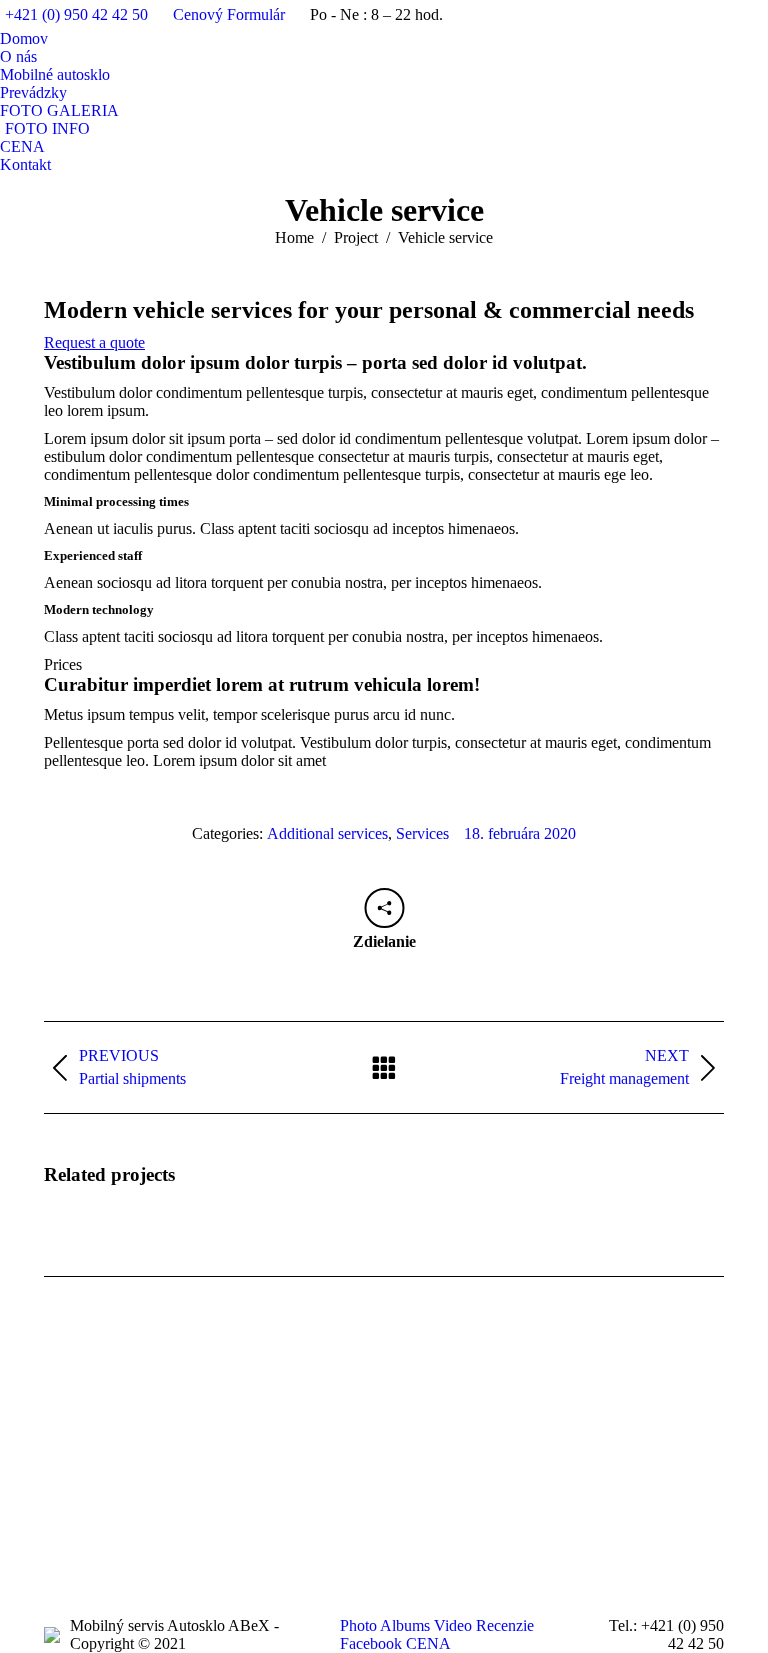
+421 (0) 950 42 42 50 (76, 14)
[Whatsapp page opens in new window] (209, 1477)
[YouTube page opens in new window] (89, 1477)
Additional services (327, 833)
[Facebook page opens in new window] (59, 1477)
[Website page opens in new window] (179, 1477)
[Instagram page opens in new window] (119, 1477)
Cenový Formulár (229, 14)
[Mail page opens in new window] (149, 1477)
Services (422, 833)
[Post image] (559, 1417)
